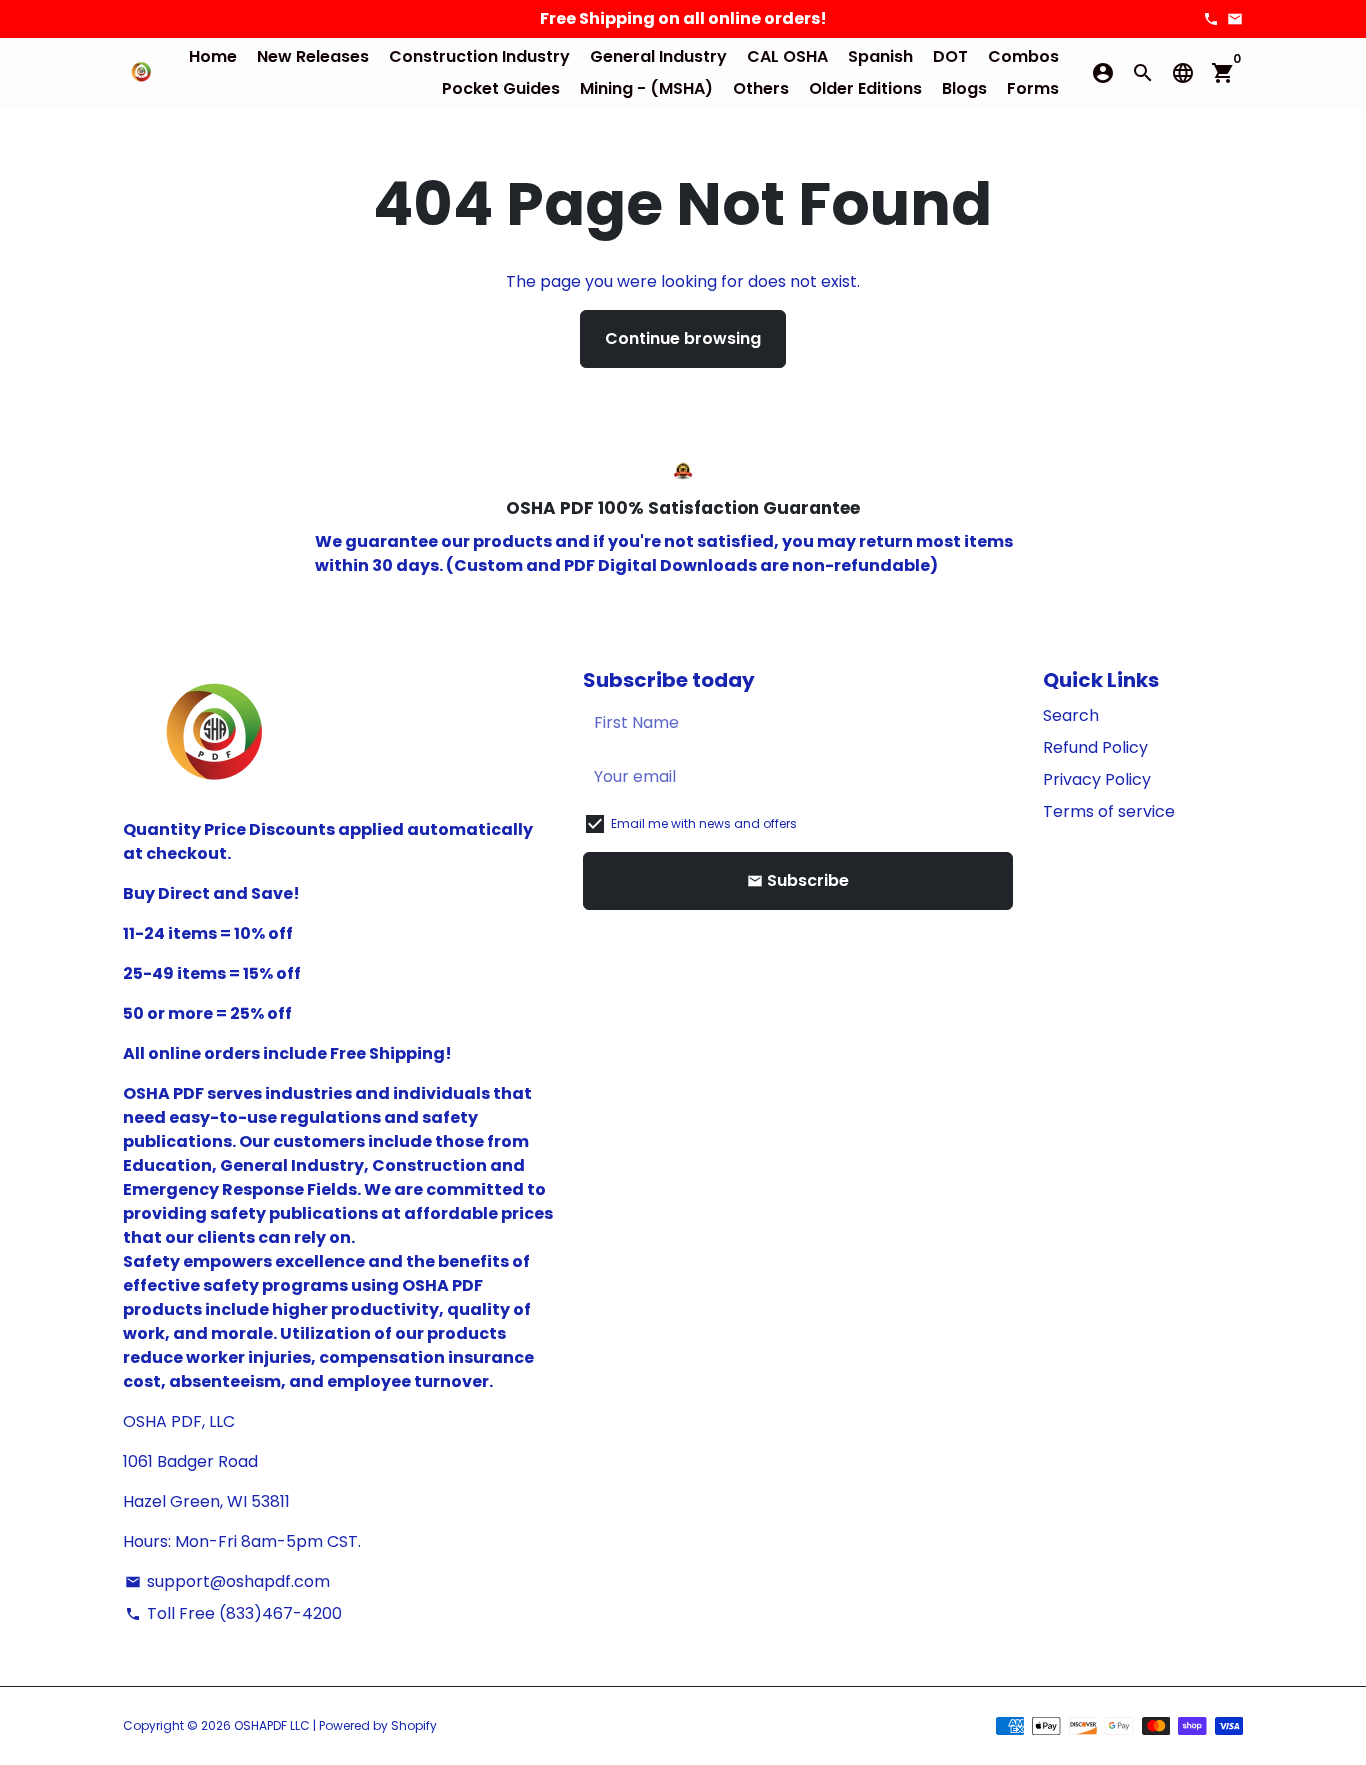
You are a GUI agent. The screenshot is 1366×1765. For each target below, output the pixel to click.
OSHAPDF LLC (272, 1725)
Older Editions (865, 88)
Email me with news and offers (704, 823)
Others (761, 88)
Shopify (414, 1725)
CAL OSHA (787, 56)
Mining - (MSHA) (646, 88)
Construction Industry (479, 56)
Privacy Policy (1097, 779)
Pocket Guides (501, 88)
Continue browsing (683, 338)
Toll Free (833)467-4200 (233, 1613)
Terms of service (1109, 811)
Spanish (880, 56)
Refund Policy (1095, 747)
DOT (950, 56)
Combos (1023, 56)
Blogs (964, 88)
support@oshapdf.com (227, 1581)
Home (213, 56)
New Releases (313, 56)
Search (1071, 715)
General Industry (658, 56)
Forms (1033, 88)
